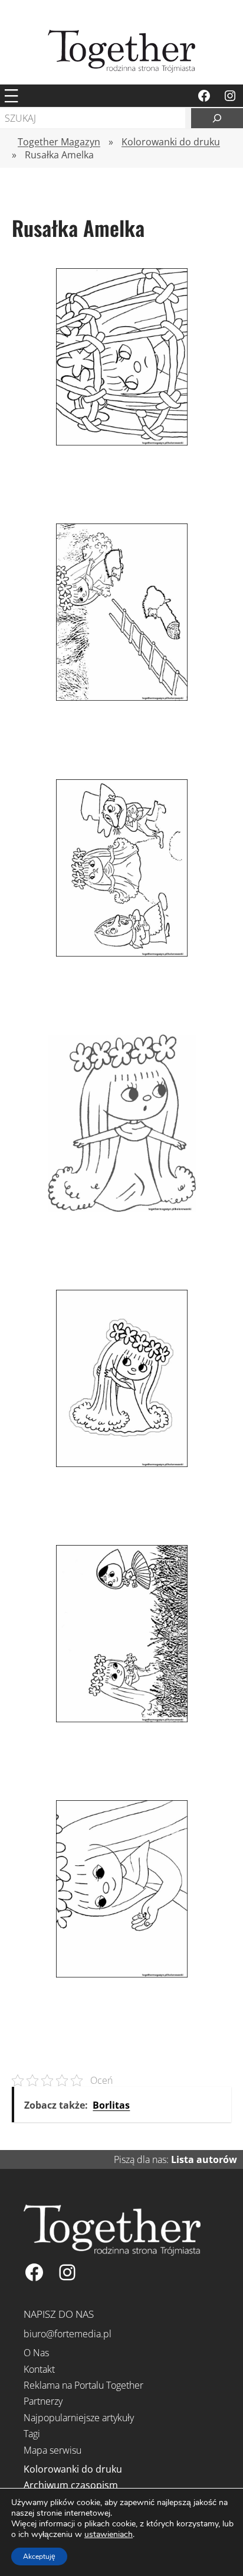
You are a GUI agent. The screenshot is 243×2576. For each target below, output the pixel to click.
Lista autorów (204, 2159)
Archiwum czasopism (71, 2485)
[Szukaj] (217, 118)
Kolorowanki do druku (171, 142)
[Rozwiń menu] (11, 96)
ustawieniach (109, 2535)
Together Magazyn (59, 142)
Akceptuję (39, 2557)
